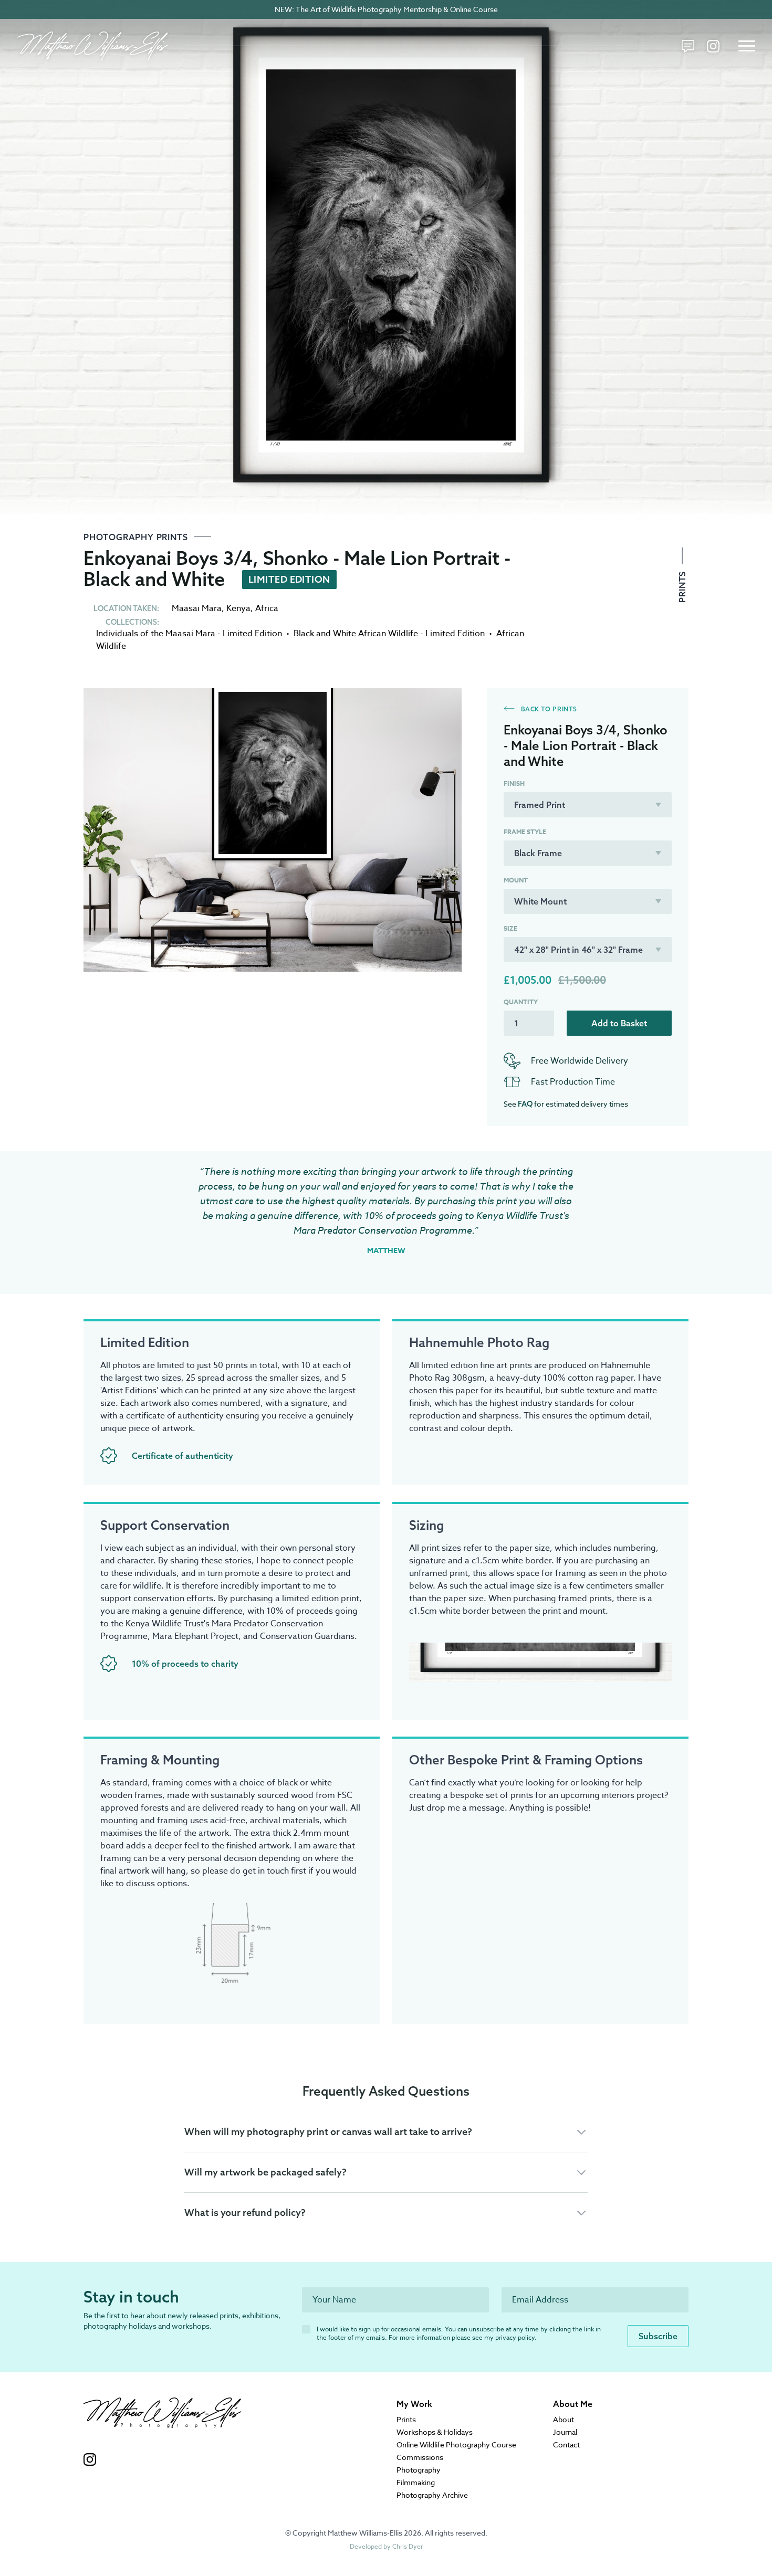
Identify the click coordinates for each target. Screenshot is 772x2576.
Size (510, 929)
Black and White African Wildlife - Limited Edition (389, 634)
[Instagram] (713, 46)
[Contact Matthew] (688, 46)
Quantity (521, 1002)
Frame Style (525, 832)
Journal (565, 2432)
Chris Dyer (408, 2546)
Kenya (238, 608)
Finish (514, 784)
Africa (267, 608)
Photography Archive (432, 2495)
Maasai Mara (197, 608)
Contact (566, 2444)
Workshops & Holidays (435, 2432)
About (564, 2419)
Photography (419, 2470)
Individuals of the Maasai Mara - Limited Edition (189, 634)
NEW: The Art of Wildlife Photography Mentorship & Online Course (386, 9)
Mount (516, 880)
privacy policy (515, 2337)
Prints (682, 586)
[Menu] (747, 46)
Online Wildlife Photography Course (456, 2444)
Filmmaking (416, 2482)
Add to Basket (619, 1023)
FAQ (525, 1104)
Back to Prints (548, 709)
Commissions (420, 2457)
